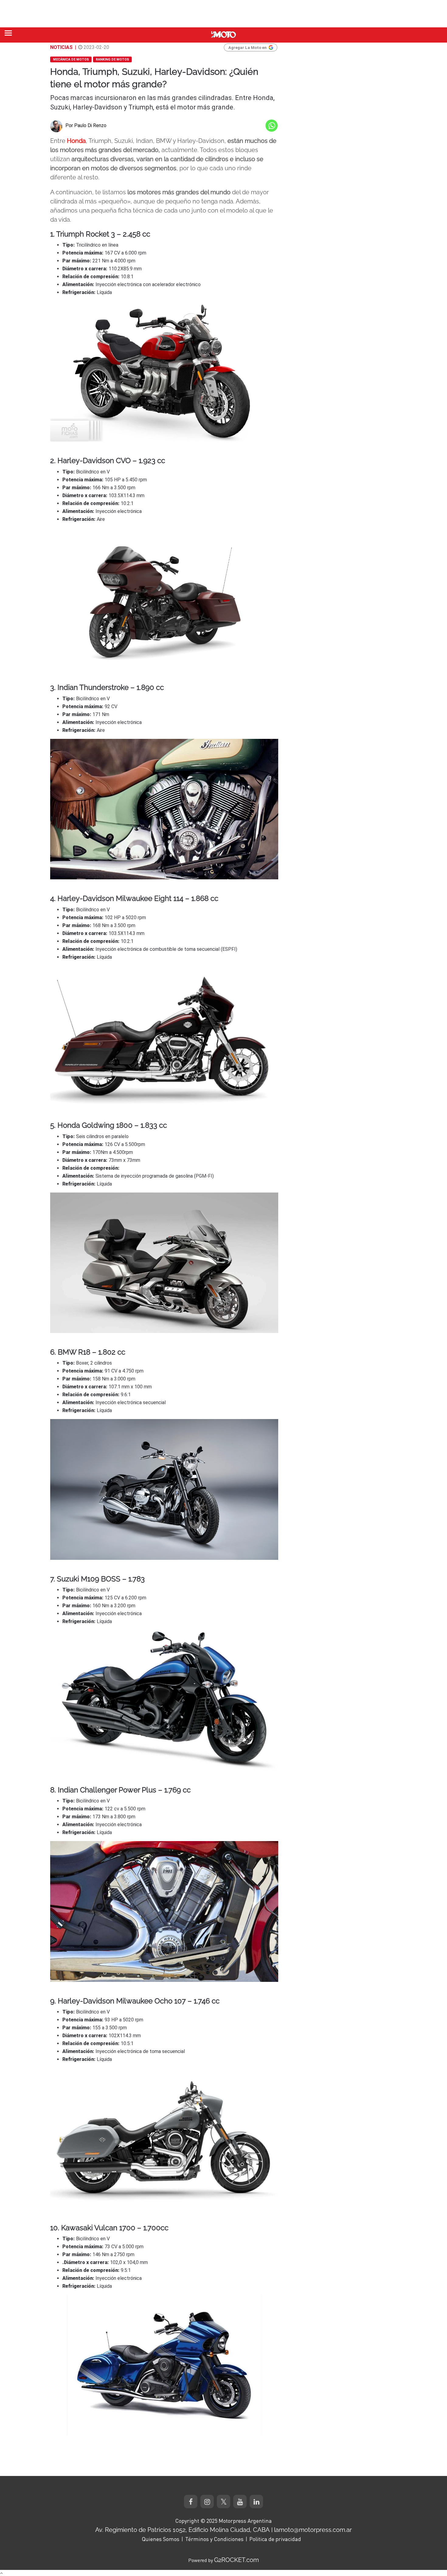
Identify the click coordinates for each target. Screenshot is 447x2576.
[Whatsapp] (272, 126)
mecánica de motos (71, 59)
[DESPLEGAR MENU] (8, 33)
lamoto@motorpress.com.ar (313, 2530)
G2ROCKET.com (236, 2560)
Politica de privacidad (275, 2539)
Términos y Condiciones (214, 2539)
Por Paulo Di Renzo (86, 125)
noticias (61, 47)
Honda (76, 141)
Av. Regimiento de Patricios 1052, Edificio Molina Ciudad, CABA (182, 2530)
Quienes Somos (161, 2539)
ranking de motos (112, 59)
